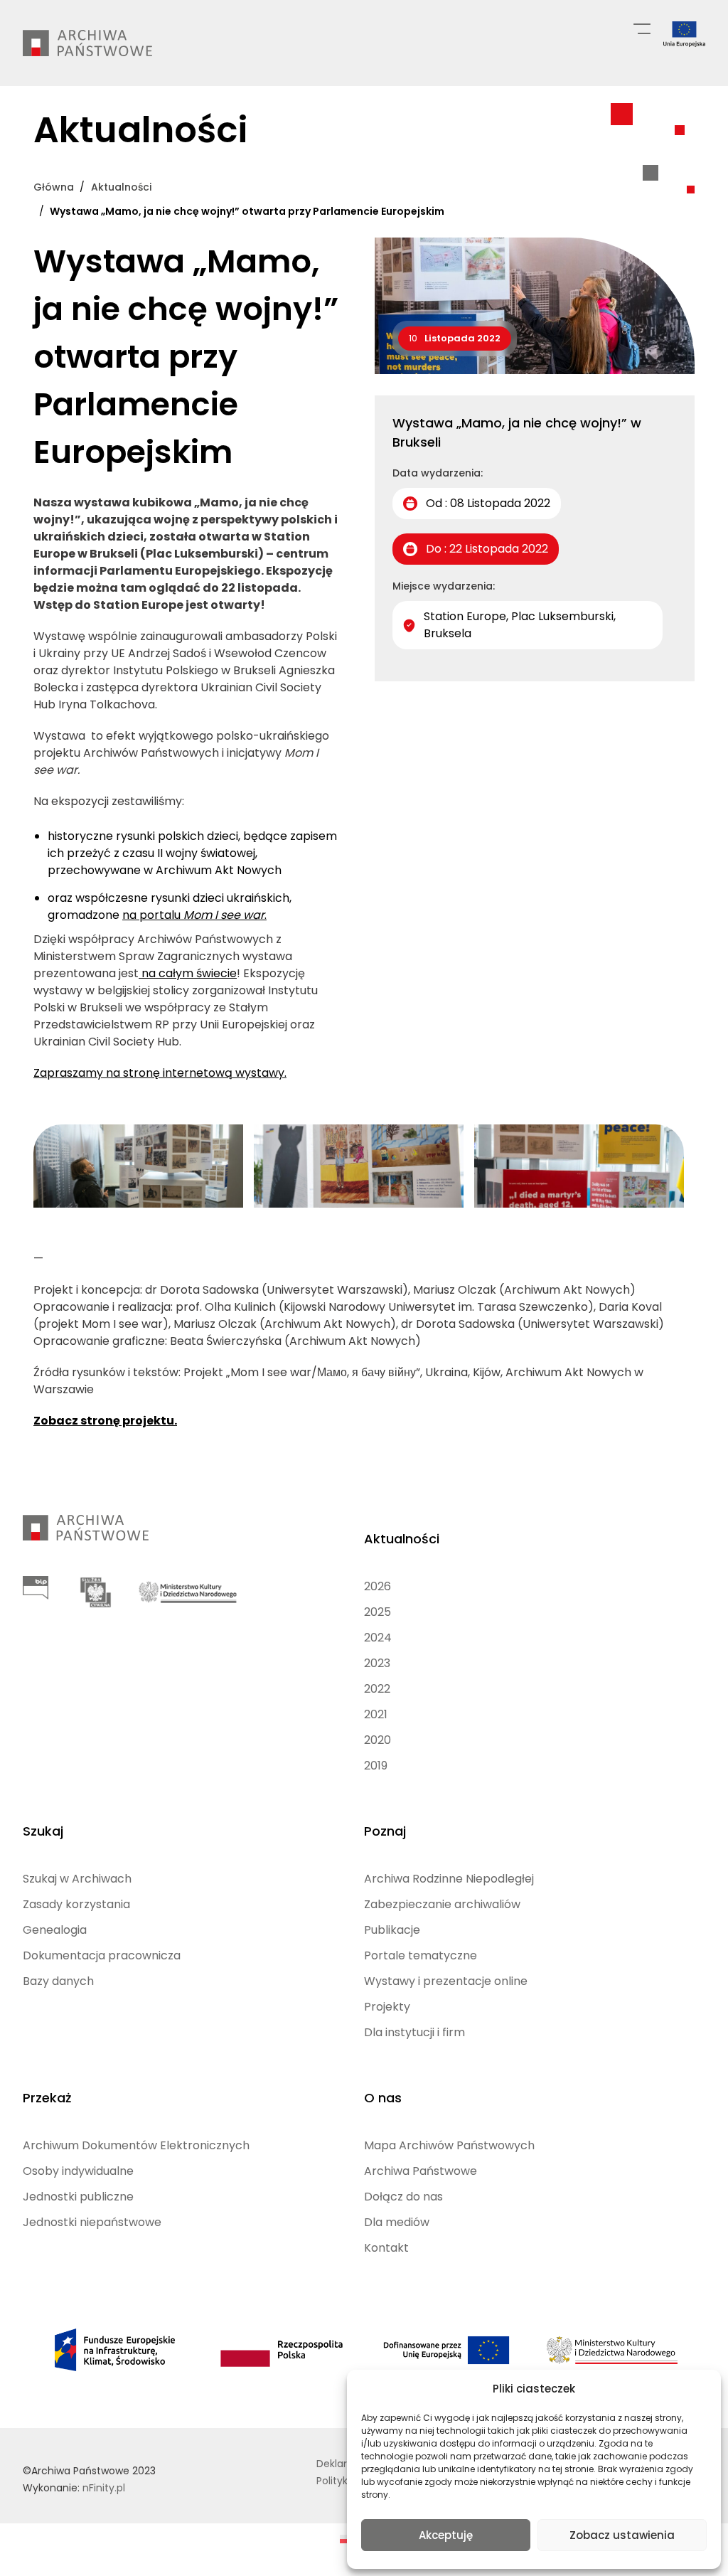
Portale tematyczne (421, 1955)
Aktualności (402, 1539)
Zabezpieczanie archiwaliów (442, 1904)
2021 (376, 1714)
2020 (378, 1740)
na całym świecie (188, 973)
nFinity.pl (104, 2488)
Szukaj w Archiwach (77, 1879)
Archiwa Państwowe (421, 2171)
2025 (378, 1612)
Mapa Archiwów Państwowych (449, 2145)
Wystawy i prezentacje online (446, 1981)
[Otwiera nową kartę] (36, 1588)
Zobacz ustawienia (622, 2535)
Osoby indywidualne (78, 2171)
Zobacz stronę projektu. (105, 1421)
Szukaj (43, 1831)
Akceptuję (446, 2535)
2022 (377, 1689)
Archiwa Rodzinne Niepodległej (449, 1879)
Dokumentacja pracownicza (102, 1955)
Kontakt (386, 2248)
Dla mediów (397, 2222)
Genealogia (55, 1930)
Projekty (387, 2007)
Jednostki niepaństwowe (92, 2222)
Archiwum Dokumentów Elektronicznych (136, 2145)
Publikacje (392, 1930)
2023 (377, 1663)
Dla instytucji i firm (414, 2032)
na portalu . (194, 915)
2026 (378, 1586)
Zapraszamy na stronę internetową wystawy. (160, 1073)
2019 (376, 1766)
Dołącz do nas (403, 2197)
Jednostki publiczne (78, 2197)
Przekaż (47, 2098)
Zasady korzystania (76, 1904)
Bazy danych (58, 1981)
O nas (383, 2098)
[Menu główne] (642, 28)
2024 (378, 1638)
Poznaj (385, 1831)
